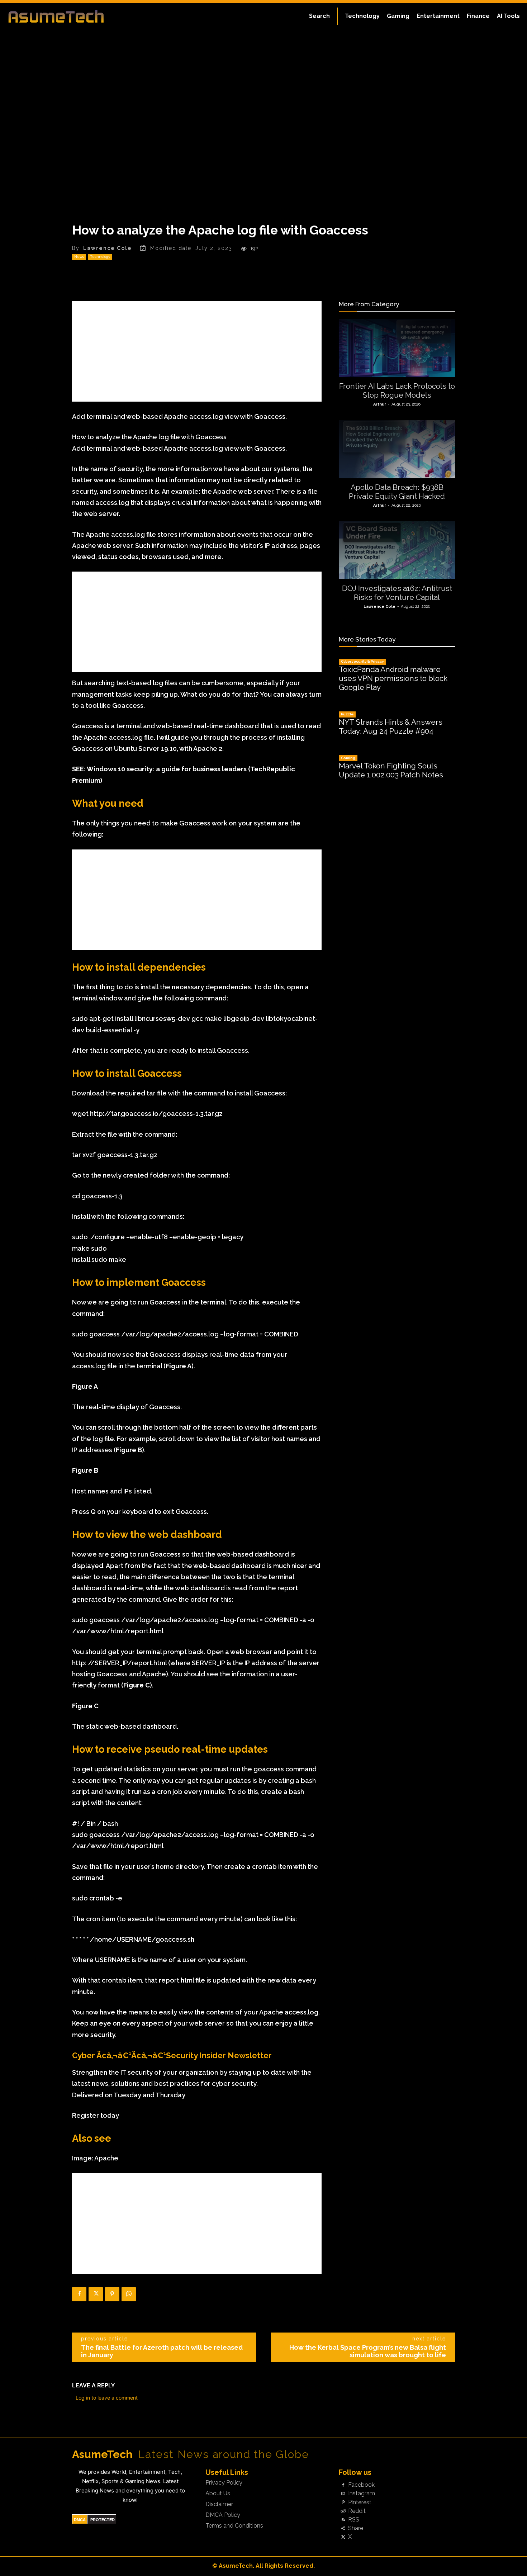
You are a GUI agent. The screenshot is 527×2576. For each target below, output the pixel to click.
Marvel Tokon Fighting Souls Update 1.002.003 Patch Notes (391, 770)
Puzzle (347, 714)
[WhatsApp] (129, 2294)
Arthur (380, 404)
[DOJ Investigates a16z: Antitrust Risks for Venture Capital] (397, 550)
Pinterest (360, 2502)
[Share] (343, 2529)
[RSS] (343, 2520)
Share (356, 2528)
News (79, 257)
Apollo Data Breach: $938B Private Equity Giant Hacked (397, 492)
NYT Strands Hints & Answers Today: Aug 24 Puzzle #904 (391, 726)
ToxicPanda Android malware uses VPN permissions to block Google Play (393, 678)
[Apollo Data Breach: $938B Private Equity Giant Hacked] (397, 449)
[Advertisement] (197, 351)
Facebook (361, 2485)
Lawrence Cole (108, 248)
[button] (319, 16)
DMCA (80, 2520)
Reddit (357, 2511)
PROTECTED (103, 2520)
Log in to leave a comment (107, 2398)
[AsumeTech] (63, 16)
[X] (96, 2294)
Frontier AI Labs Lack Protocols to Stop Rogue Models (397, 390)
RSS (354, 2520)
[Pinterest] (112, 2294)
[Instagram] (343, 2494)
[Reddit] (343, 2511)
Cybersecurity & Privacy (362, 661)
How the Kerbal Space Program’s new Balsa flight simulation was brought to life (368, 2351)
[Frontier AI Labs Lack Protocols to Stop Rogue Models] (397, 348)
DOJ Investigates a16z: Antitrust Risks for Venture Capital (397, 593)
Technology (100, 257)
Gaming (348, 758)
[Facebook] (79, 2294)
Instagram (362, 2494)
